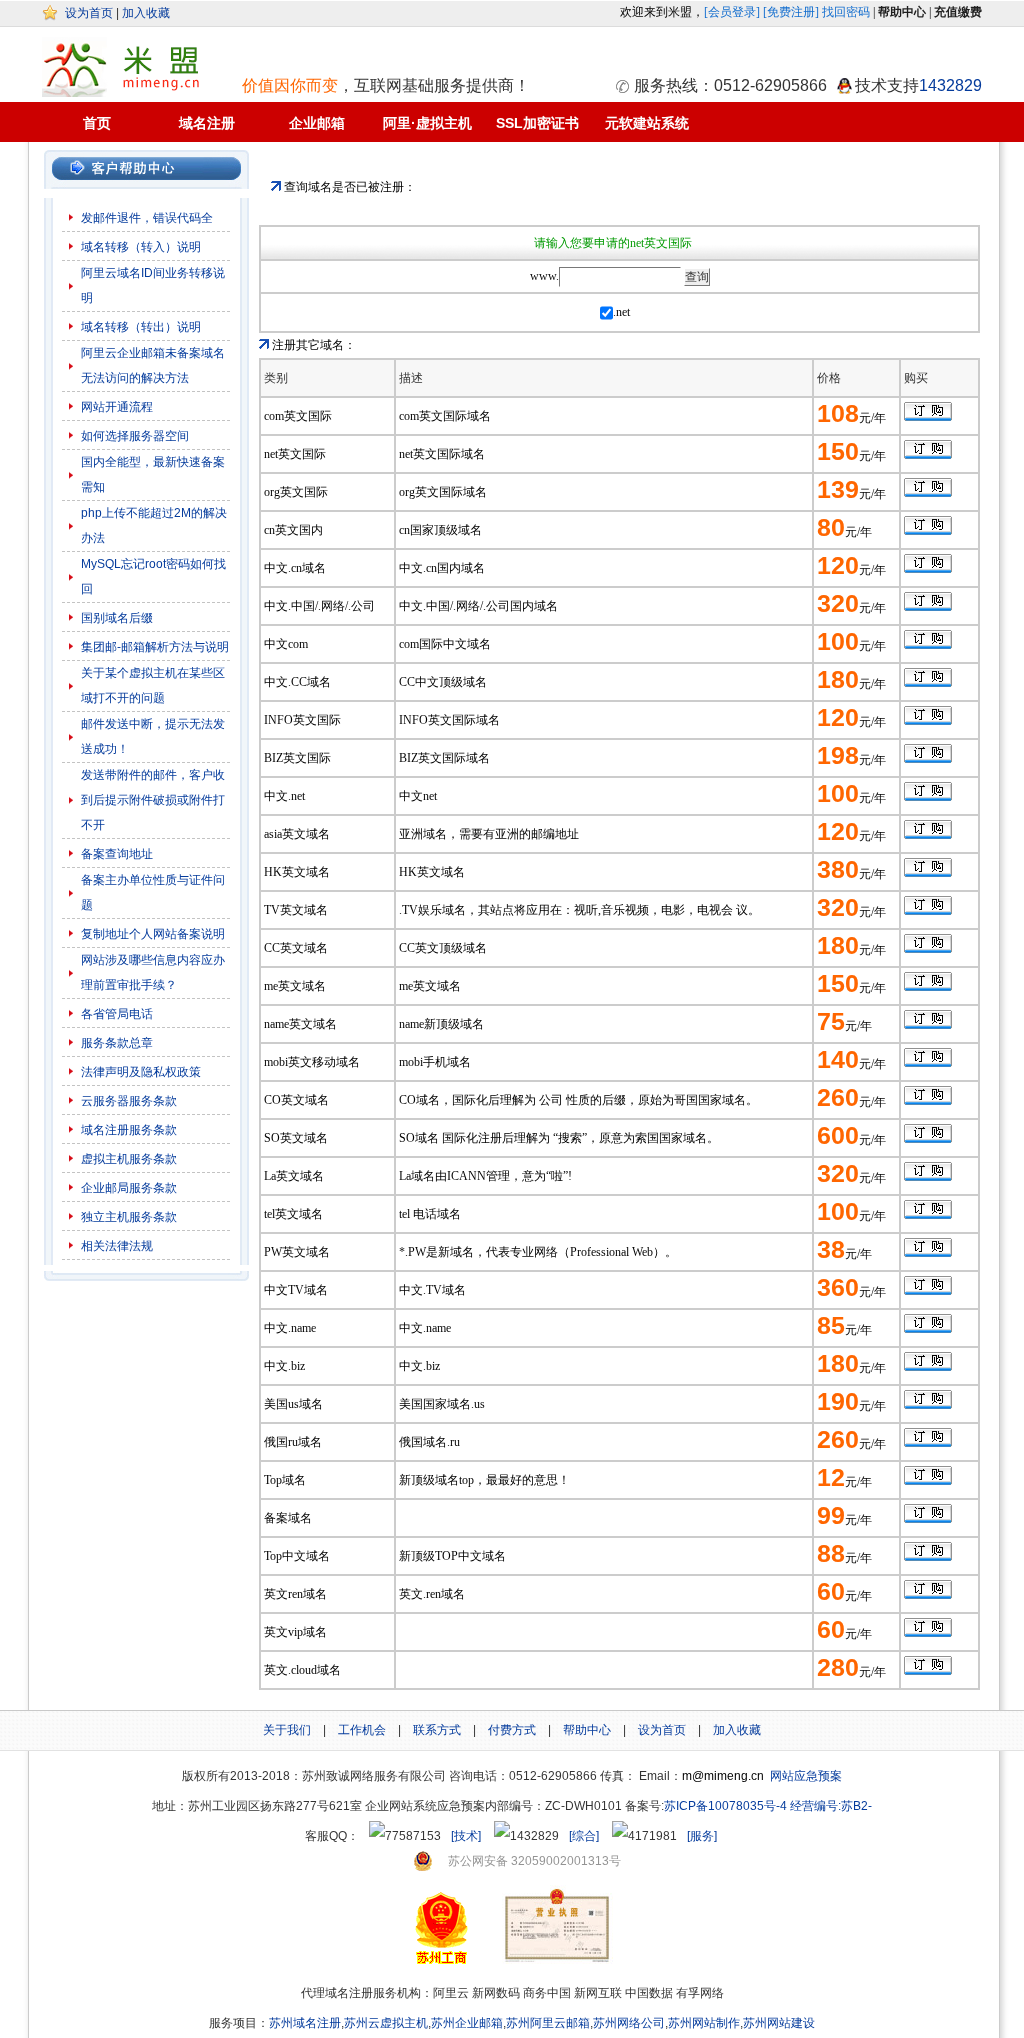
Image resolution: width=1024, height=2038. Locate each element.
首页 (97, 123)
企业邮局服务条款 (129, 1188)
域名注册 (207, 123)
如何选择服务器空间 (135, 436)
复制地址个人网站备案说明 (153, 934)
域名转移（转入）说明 (141, 247)
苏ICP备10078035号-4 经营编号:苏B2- (768, 1806)
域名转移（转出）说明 (141, 327)
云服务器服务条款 (129, 1101)
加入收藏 (146, 13)
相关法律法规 (117, 1246)
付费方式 (512, 1730)
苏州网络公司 (629, 2023)
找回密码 (846, 12)
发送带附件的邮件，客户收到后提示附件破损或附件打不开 (153, 800)
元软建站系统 (647, 123)
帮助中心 (587, 1730)
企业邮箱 (317, 123)
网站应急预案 (806, 1776)
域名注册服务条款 (129, 1130)
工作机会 (362, 1730)
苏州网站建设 (779, 2023)
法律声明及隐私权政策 (141, 1072)
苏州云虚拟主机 (386, 2023)
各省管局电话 (117, 1014)
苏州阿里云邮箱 (548, 2023)
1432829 (950, 85)
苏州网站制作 (704, 2023)
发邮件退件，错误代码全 (147, 218)
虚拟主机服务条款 (130, 1159)
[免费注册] (791, 12)
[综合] (584, 1836)
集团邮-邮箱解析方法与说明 (155, 647)
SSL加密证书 (537, 123)
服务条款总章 (117, 1043)
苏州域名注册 (305, 2023)
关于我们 (287, 1730)
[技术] (466, 1836)
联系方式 (437, 1730)
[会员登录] (732, 12)
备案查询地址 (117, 854)
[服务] (702, 1836)
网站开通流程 (117, 407)
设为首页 (89, 13)
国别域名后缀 (117, 618)
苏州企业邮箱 (467, 2023)
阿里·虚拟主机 (427, 123)
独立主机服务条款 (129, 1217)
